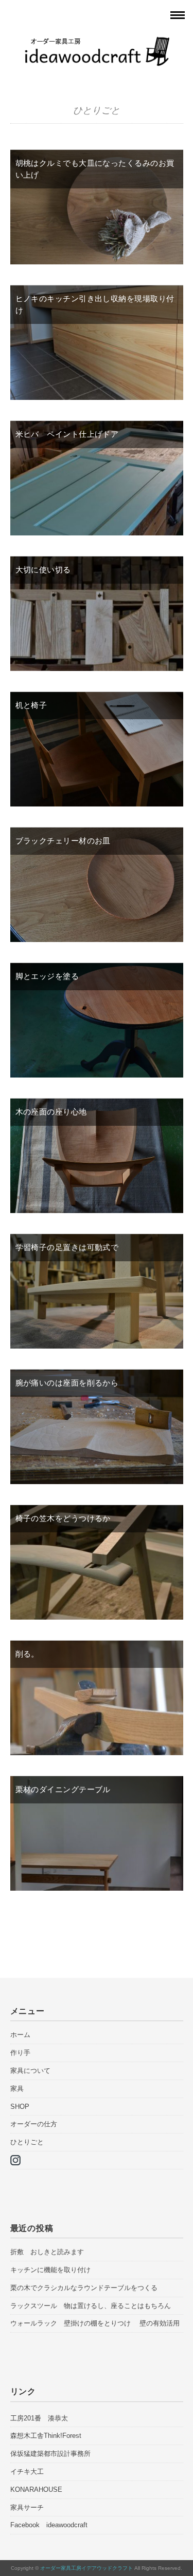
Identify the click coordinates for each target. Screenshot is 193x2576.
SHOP (20, 2107)
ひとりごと (27, 2142)
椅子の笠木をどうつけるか (63, 1518)
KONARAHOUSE (36, 2490)
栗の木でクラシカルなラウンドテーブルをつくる (87, 2288)
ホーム (20, 2035)
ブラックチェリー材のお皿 (63, 841)
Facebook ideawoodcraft (49, 2525)
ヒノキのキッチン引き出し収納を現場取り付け (95, 304)
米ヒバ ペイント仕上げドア (67, 434)
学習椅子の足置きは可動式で (67, 1247)
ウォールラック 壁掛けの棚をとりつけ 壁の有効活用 (95, 2323)
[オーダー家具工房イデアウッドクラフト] (97, 43)
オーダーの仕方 (34, 2124)
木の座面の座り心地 (51, 1112)
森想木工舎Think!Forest (46, 2436)
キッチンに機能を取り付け (54, 2270)
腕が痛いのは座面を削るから (67, 1383)
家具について (30, 2071)
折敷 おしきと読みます (47, 2252)
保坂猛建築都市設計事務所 (50, 2454)
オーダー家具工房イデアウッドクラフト (86, 2568)
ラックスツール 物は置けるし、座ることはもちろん (91, 2306)
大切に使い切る (43, 570)
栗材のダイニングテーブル (63, 1789)
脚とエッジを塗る (47, 976)
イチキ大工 (27, 2472)
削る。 (27, 1654)
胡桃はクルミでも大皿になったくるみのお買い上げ (95, 169)
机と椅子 (31, 705)
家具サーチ (27, 2507)
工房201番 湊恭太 (39, 2418)
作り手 (20, 2053)
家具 (17, 2089)
